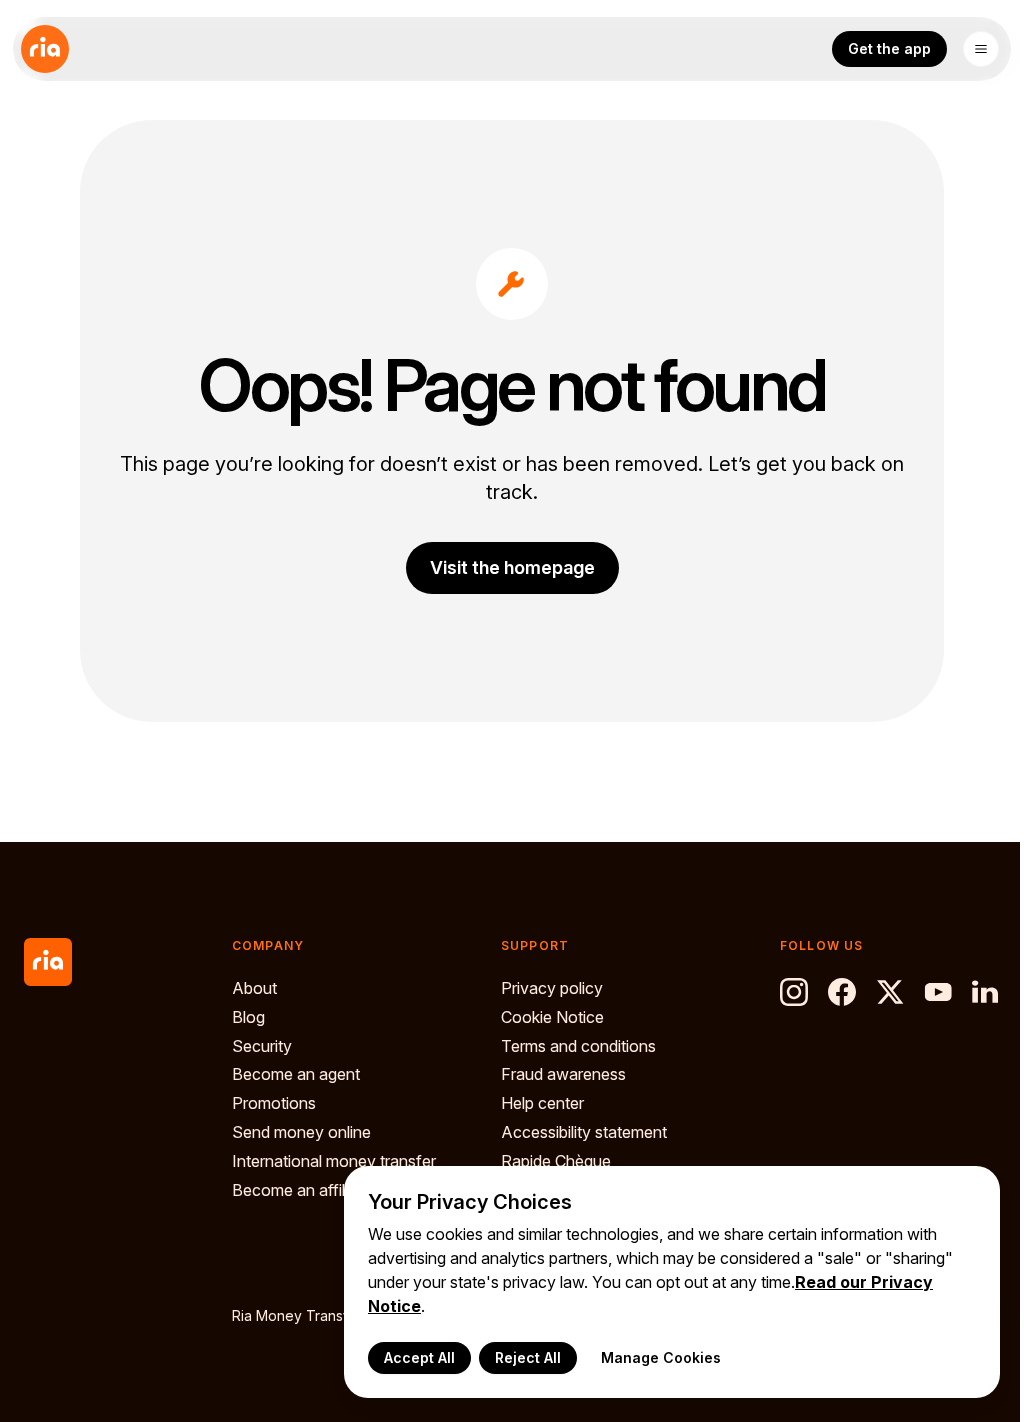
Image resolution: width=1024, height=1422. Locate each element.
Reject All (528, 1357)
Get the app (889, 48)
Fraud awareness (563, 1074)
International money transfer (334, 1161)
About (254, 988)
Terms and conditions (578, 1046)
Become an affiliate (301, 1190)
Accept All (419, 1357)
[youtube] (938, 992)
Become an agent (296, 1074)
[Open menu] (981, 49)
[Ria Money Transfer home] (45, 49)
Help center (542, 1103)
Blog (248, 1017)
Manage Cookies (661, 1357)
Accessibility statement (584, 1132)
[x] (890, 992)
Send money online (301, 1132)
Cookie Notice (552, 1017)
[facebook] (842, 992)
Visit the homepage (512, 567)
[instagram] (794, 992)
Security (262, 1046)
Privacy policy (552, 988)
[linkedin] (986, 992)
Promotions (274, 1103)
